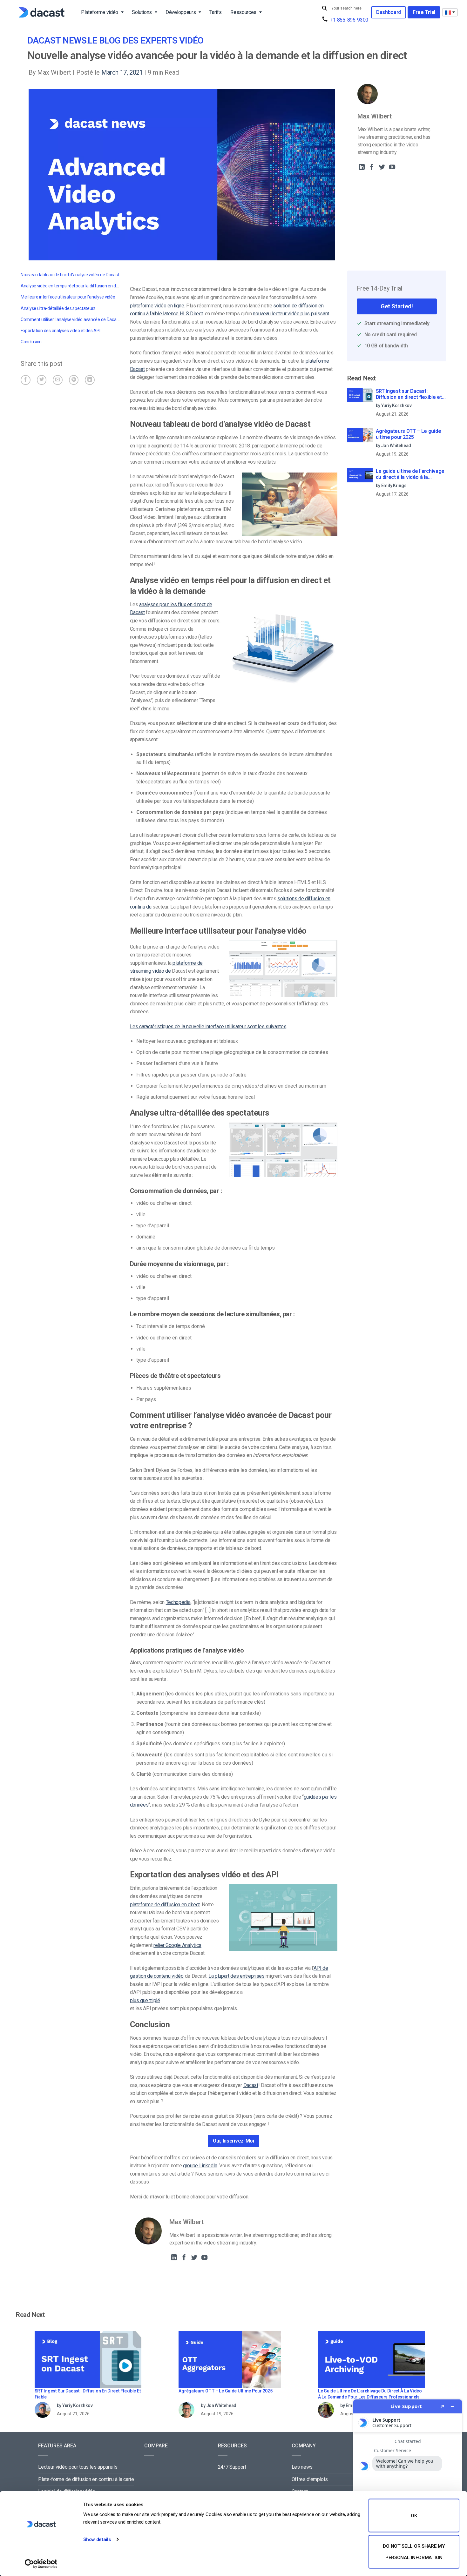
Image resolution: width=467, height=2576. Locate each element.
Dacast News (57, 40)
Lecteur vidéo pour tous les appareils (78, 2467)
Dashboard (389, 12)
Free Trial (424, 12)
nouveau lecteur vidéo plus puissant (291, 314)
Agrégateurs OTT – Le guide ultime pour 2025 (409, 434)
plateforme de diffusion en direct (165, 1905)
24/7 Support (232, 2467)
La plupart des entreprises (237, 1976)
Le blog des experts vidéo (146, 40)
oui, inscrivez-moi (233, 2141)
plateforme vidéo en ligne (157, 306)
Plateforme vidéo (100, 12)
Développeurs (181, 12)
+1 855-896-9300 (349, 20)
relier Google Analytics (177, 1945)
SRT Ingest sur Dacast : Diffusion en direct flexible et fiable (409, 394)
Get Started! (397, 306)
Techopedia (178, 1602)
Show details (97, 2539)
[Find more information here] (408, 2485)
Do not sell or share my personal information (414, 2552)
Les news (302, 2467)
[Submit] (325, 8)
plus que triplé (145, 2000)
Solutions (142, 12)
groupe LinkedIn (200, 2166)
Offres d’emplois (310, 2479)
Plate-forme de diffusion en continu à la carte (86, 2479)
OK (414, 2516)
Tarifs (215, 12)
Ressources (243, 12)
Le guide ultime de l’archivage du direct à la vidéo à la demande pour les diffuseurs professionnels (410, 474)
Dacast (251, 2085)
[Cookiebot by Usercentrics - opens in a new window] (41, 2564)
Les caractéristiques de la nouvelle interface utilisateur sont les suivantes (208, 1026)
